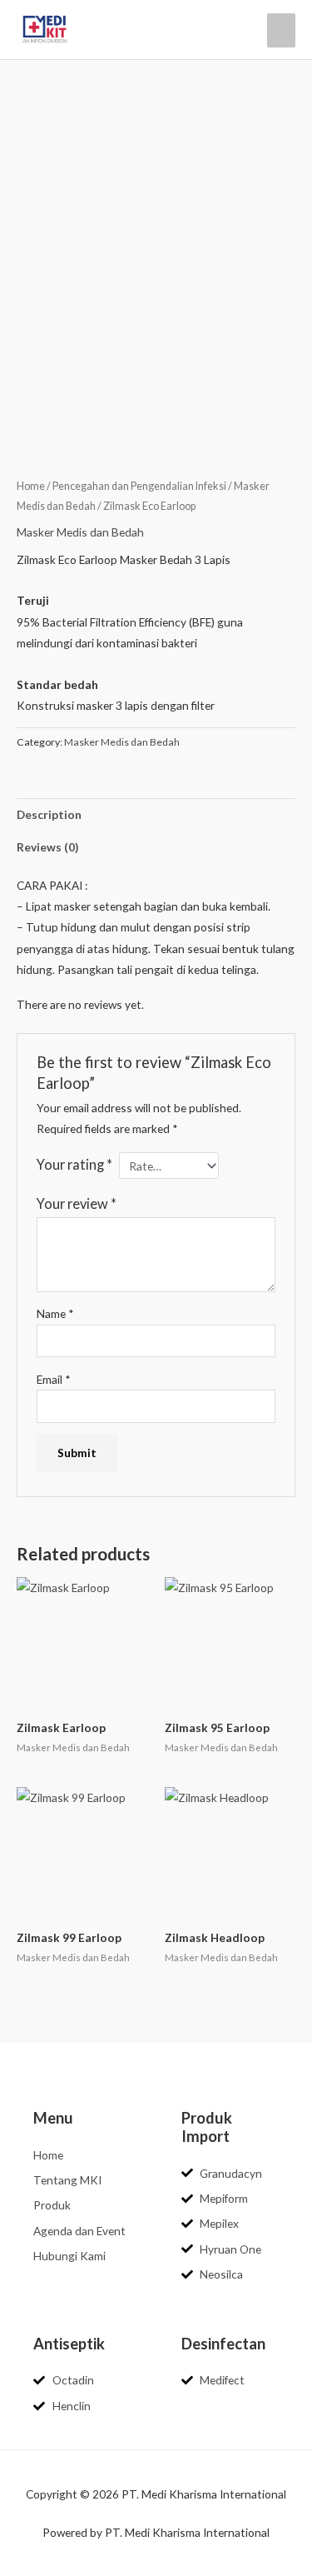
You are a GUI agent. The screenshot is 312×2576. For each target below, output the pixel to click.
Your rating (74, 1164)
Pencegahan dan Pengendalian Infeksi (139, 486)
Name (55, 1313)
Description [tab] (49, 814)
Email (54, 1379)
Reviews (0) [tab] (47, 847)
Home (31, 486)
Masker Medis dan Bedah (80, 532)
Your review (77, 1203)
